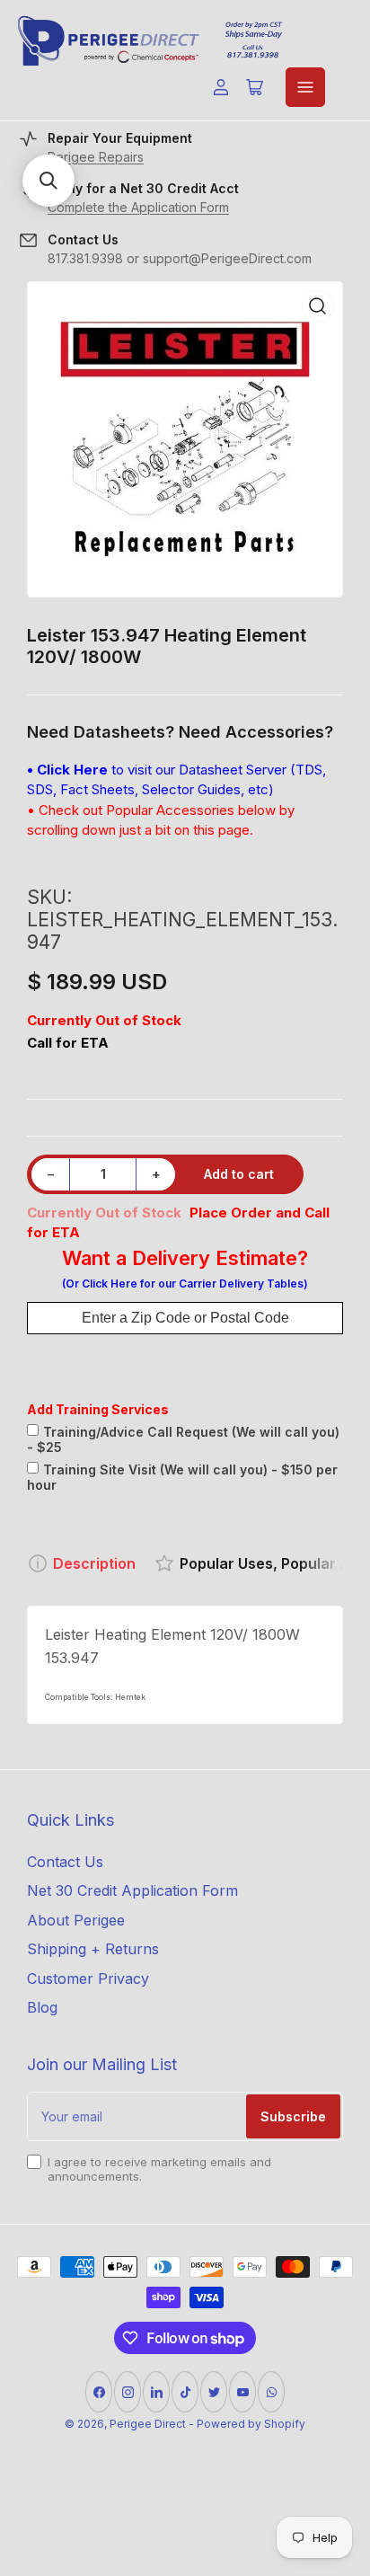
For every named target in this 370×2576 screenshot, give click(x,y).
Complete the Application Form (138, 207)
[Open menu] (305, 87)
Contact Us (65, 1862)
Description (94, 1563)
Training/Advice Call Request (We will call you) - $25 (183, 1439)
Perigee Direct (148, 2424)
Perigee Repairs (96, 157)
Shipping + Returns (93, 1949)
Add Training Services (98, 1409)
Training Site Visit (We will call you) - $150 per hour (182, 1477)
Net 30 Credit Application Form (132, 1890)
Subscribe (293, 2116)
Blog (42, 2007)
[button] (48, 181)
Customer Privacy (88, 1978)
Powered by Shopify (251, 2424)
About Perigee (76, 1920)
